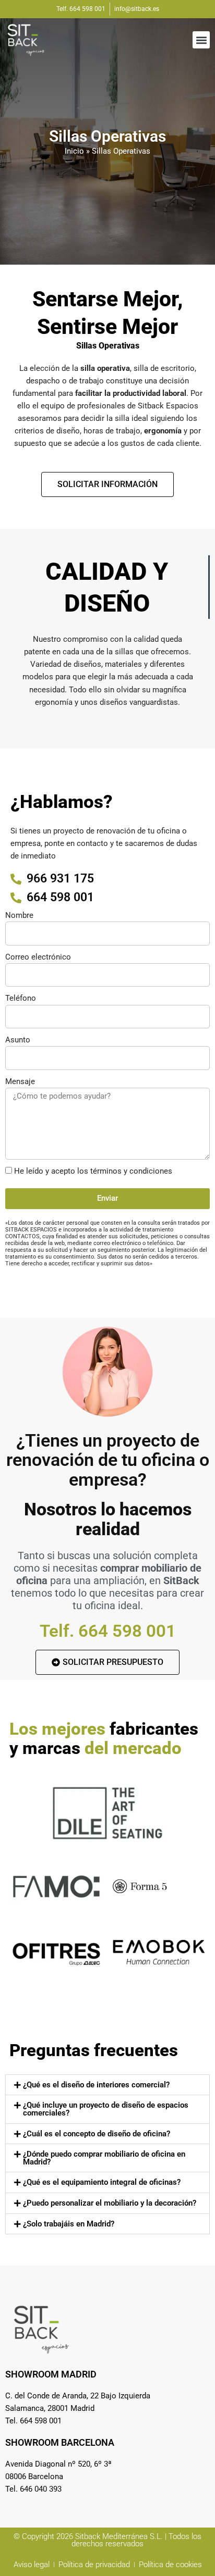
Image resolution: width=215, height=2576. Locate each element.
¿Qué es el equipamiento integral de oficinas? (102, 2182)
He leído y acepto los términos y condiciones (93, 1171)
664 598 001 (127, 1631)
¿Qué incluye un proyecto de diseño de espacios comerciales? (106, 2109)
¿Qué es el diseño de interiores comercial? (96, 2085)
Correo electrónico (38, 957)
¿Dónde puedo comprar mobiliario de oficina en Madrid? (104, 2158)
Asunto (18, 1040)
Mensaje (20, 1081)
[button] (201, 40)
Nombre (19, 915)
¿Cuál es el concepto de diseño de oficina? (97, 2134)
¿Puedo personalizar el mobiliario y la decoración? (110, 2203)
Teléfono (21, 998)
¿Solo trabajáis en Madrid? (69, 2224)
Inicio (74, 151)
